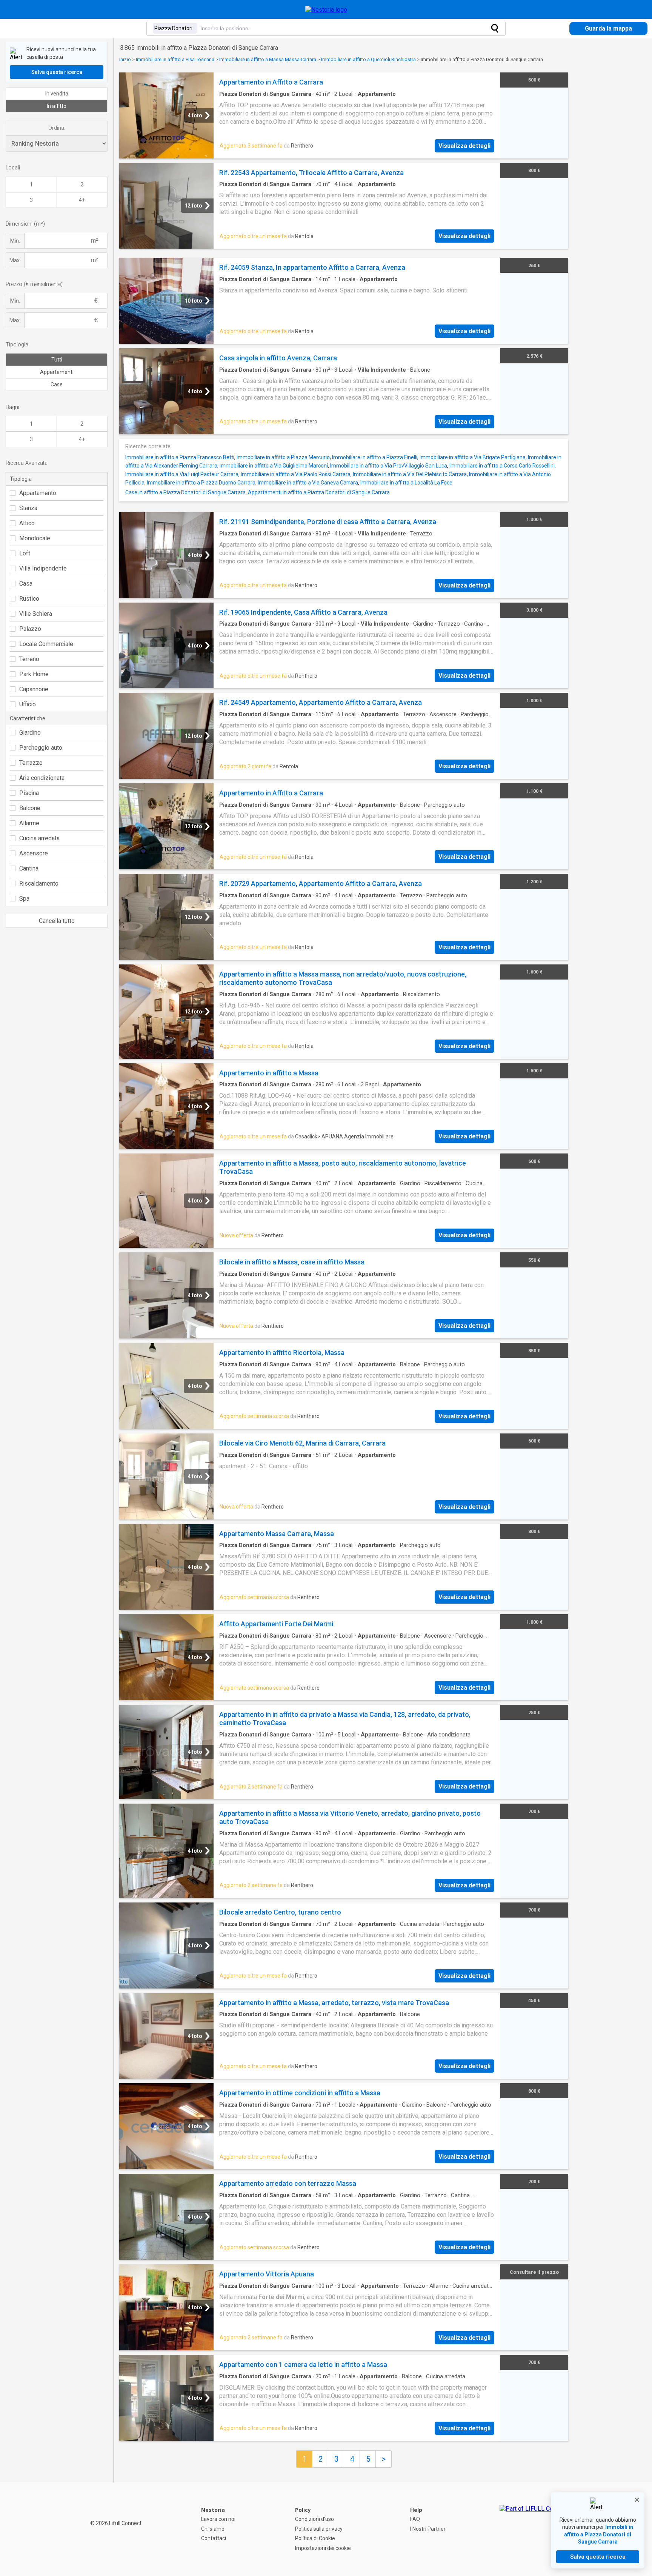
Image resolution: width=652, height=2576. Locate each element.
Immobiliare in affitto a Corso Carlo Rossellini (502, 466)
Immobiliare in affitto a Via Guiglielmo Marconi (274, 466)
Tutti (57, 360)
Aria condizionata (42, 778)
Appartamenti (57, 372)
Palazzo (30, 629)
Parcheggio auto (41, 748)
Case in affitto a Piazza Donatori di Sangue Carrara (185, 492)
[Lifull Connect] (534, 2529)
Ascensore (34, 853)
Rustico (29, 599)
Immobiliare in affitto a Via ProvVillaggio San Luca (389, 466)
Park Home (34, 674)
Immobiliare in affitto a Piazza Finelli (375, 457)
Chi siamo (213, 2529)
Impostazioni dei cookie (323, 2548)
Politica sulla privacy (319, 2529)
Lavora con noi (218, 2519)
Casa (26, 584)
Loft (25, 553)
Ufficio (28, 704)
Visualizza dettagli (464, 146)
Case (57, 384)
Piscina (29, 793)
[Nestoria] (326, 10)
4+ (82, 200)
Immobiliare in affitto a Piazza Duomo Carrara (201, 483)
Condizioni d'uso (314, 2519)
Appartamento (38, 493)
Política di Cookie (315, 2538)
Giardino (30, 733)
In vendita (57, 94)
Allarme (29, 823)
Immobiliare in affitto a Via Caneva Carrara (308, 483)
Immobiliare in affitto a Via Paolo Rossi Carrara (296, 474)
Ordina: (57, 128)
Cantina (29, 868)
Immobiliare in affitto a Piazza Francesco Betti (180, 457)
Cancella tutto (57, 921)
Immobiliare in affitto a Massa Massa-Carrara (268, 59)
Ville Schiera (36, 614)
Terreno (29, 659)
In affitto (57, 106)
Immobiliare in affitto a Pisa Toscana (175, 59)
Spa (24, 899)
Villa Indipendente (43, 568)
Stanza (28, 508)
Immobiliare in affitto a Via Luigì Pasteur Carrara (182, 474)
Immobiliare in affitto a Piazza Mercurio (283, 457)
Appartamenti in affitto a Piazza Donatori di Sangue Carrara (319, 492)
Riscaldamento (39, 884)
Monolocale (35, 538)
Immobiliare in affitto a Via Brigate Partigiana (473, 457)
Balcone (30, 808)
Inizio (125, 59)
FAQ (415, 2519)
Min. (15, 241)
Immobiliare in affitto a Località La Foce (406, 483)
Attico (27, 523)
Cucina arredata (39, 838)
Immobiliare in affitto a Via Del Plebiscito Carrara (410, 474)
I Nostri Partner (428, 2529)
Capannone (34, 689)
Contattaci (214, 2538)
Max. (15, 260)
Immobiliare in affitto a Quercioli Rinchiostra (368, 59)
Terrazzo (31, 763)
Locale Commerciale (46, 644)
